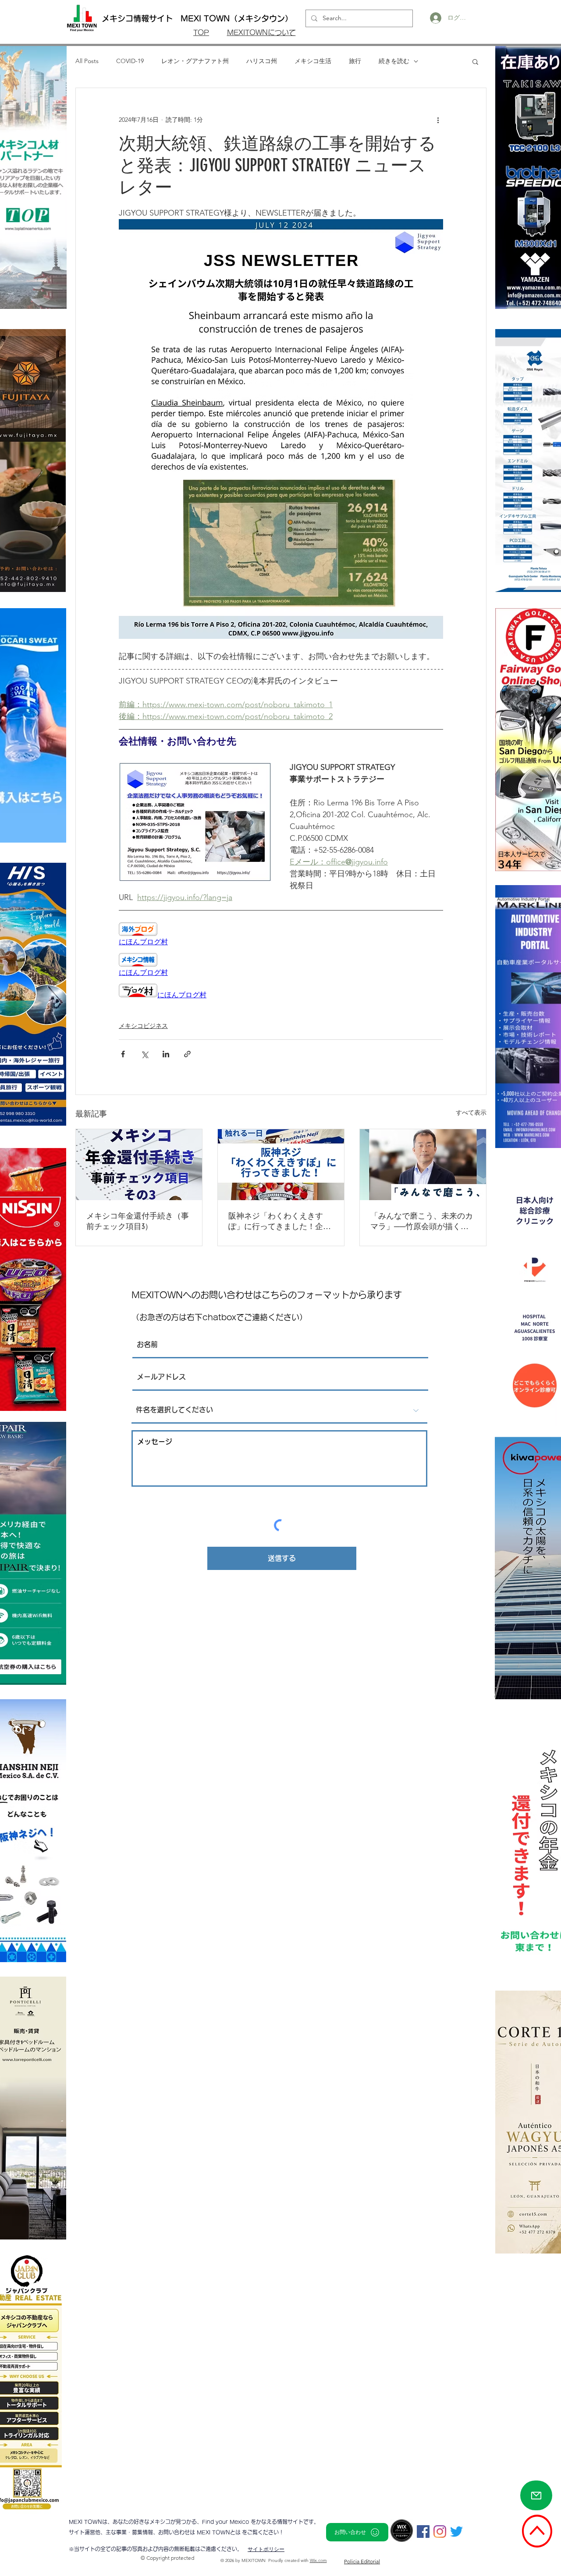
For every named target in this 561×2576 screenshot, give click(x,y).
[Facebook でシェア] (123, 1054)
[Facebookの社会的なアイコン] (423, 2532)
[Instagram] (440, 2532)
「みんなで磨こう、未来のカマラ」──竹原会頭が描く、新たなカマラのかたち (422, 1221)
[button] (475, 61)
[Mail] (536, 2495)
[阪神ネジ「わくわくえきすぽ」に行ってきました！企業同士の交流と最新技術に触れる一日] (281, 1165)
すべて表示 (471, 1113)
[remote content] (281, 935)
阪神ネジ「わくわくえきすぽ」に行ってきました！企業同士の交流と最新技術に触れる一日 (280, 1221)
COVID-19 (130, 61)
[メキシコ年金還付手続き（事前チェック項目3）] (139, 1165)
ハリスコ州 (262, 61)
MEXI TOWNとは (219, 2532)
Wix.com (318, 2560)
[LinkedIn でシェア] (166, 1054)
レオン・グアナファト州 (195, 61)
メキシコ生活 (313, 61)
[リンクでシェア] (187, 1054)
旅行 (355, 61)
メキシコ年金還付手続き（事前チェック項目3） (138, 1221)
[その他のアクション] (438, 120)
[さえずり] (456, 2532)
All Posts (87, 61)
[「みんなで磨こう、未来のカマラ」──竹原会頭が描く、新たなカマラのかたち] (423, 1165)
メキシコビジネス (143, 1026)
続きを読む (394, 61)
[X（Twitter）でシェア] (144, 1054)
